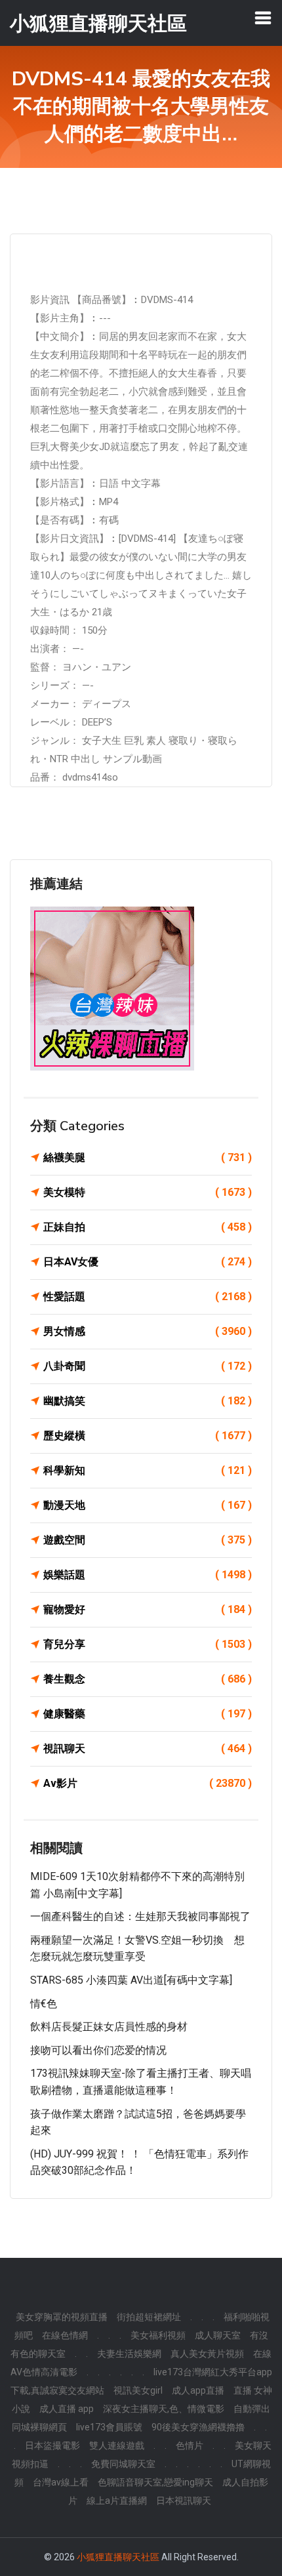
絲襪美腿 (148, 1157)
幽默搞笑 (148, 1401)
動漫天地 (148, 1505)
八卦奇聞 (148, 1366)
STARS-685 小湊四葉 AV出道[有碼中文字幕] (131, 1980)
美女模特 (148, 1192)
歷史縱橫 (148, 1436)
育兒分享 (148, 1644)
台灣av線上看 (61, 2482)
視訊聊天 (148, 1748)
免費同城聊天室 (123, 2464)
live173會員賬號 (109, 2427)
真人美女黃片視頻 (207, 2354)
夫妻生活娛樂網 (129, 2354)
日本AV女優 (148, 1262)
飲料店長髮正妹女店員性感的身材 (109, 2027)
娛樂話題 (148, 1575)
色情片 (190, 2445)
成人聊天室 (218, 2335)
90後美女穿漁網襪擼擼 (198, 2427)
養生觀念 (148, 1679)
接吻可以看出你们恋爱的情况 (98, 2050)
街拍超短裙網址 (149, 2317)
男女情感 (148, 1331)
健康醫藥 (148, 1714)
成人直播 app (67, 2409)
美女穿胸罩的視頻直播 (62, 2317)
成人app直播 (198, 2390)
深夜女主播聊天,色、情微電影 (164, 2409)
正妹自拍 (148, 1227)
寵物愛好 (148, 1609)
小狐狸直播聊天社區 (118, 2557)
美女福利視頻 (158, 2335)
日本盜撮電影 (52, 2445)
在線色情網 (65, 2335)
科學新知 (148, 1470)
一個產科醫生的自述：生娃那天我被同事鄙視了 (140, 1916)
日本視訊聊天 (184, 2501)
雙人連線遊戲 (117, 2445)
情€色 (44, 2004)
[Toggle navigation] (263, 18)
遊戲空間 (148, 1540)
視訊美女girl (138, 2390)
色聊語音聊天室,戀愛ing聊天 (155, 2482)
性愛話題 (148, 1297)
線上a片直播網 (117, 2501)
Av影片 (148, 1783)
